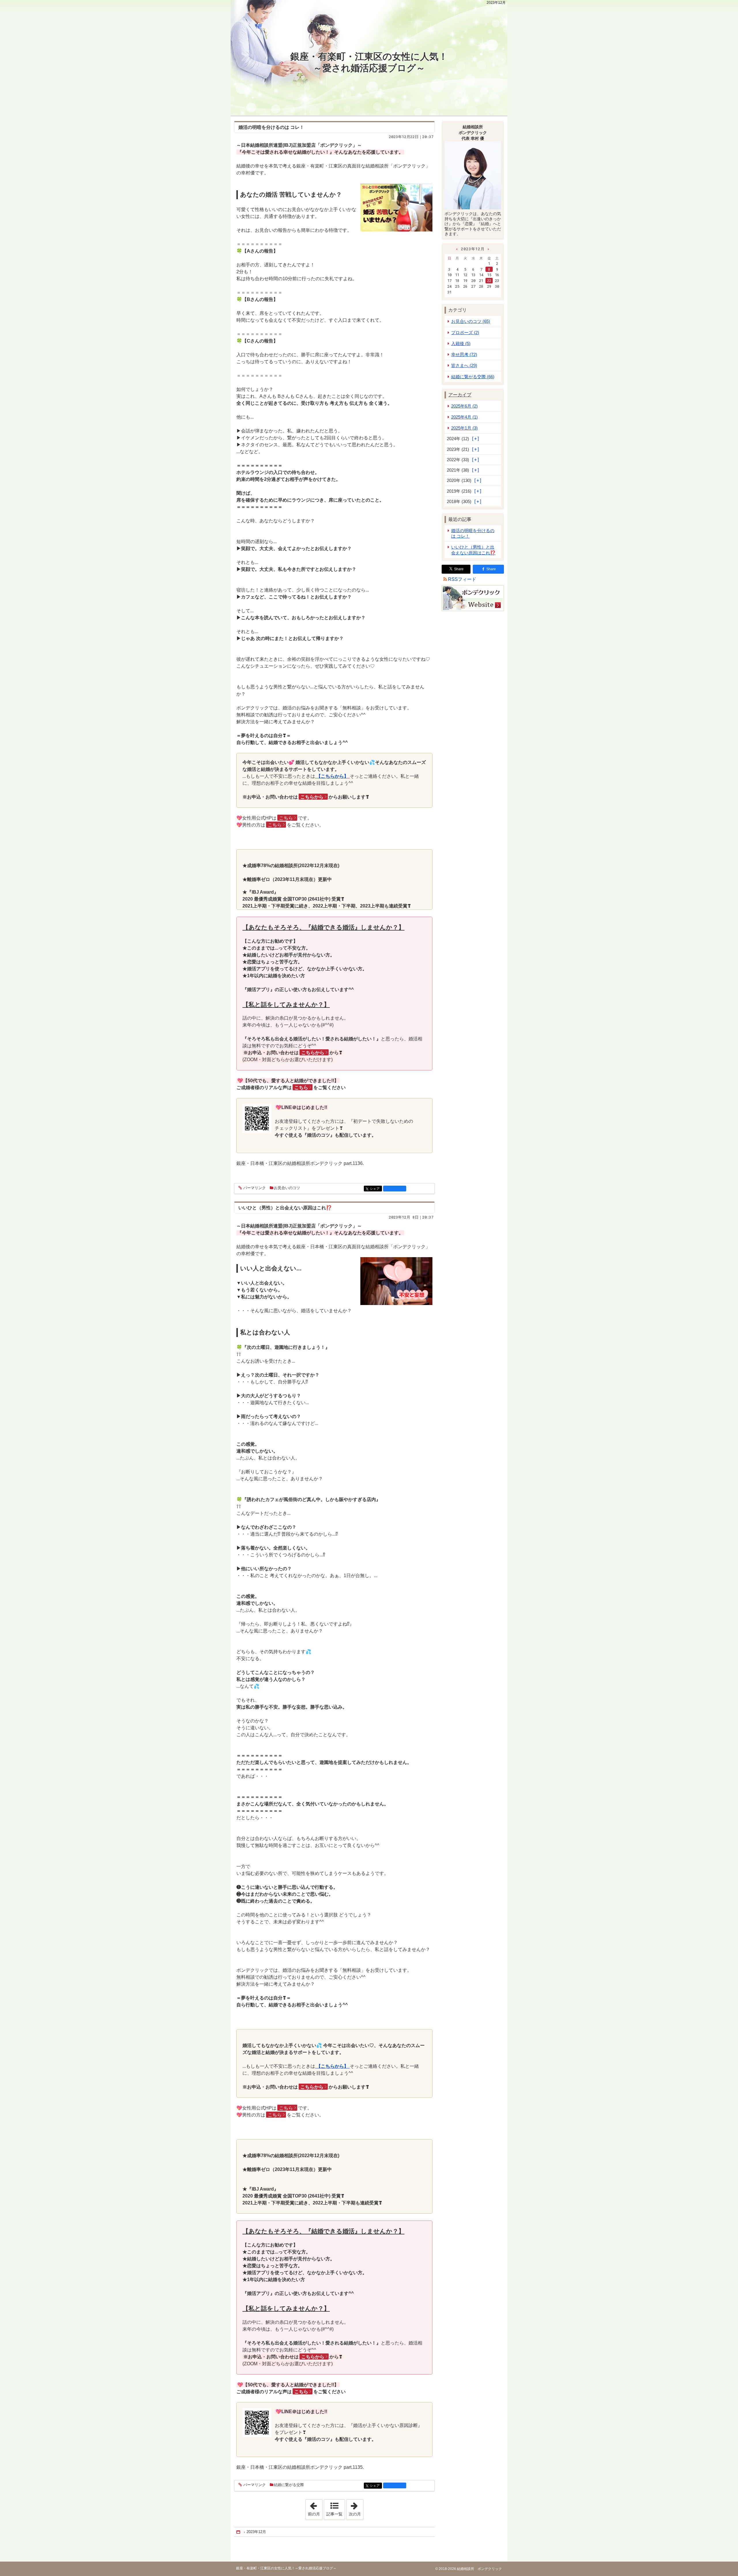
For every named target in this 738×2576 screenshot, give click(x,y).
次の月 (356, 2508)
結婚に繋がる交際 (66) (473, 377)
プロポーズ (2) (465, 333)
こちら (286, 818)
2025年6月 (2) (464, 406)
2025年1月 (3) (464, 428)
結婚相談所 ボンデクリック (479, 2569)
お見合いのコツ (287, 1188)
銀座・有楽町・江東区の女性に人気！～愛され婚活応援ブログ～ (369, 62)
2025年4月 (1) (464, 417)
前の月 (315, 2508)
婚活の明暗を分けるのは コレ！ (473, 533)
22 (489, 280)
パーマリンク (255, 1188)
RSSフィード (462, 579)
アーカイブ (460, 395)
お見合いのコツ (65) (471, 321)
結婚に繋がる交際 (289, 2485)
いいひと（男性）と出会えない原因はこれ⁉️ (285, 1208)
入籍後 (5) (461, 343)
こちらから (312, 797)
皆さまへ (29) (464, 365)
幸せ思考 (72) (464, 354)
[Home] (239, 2532)
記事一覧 (334, 2514)
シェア (376, 1189)
